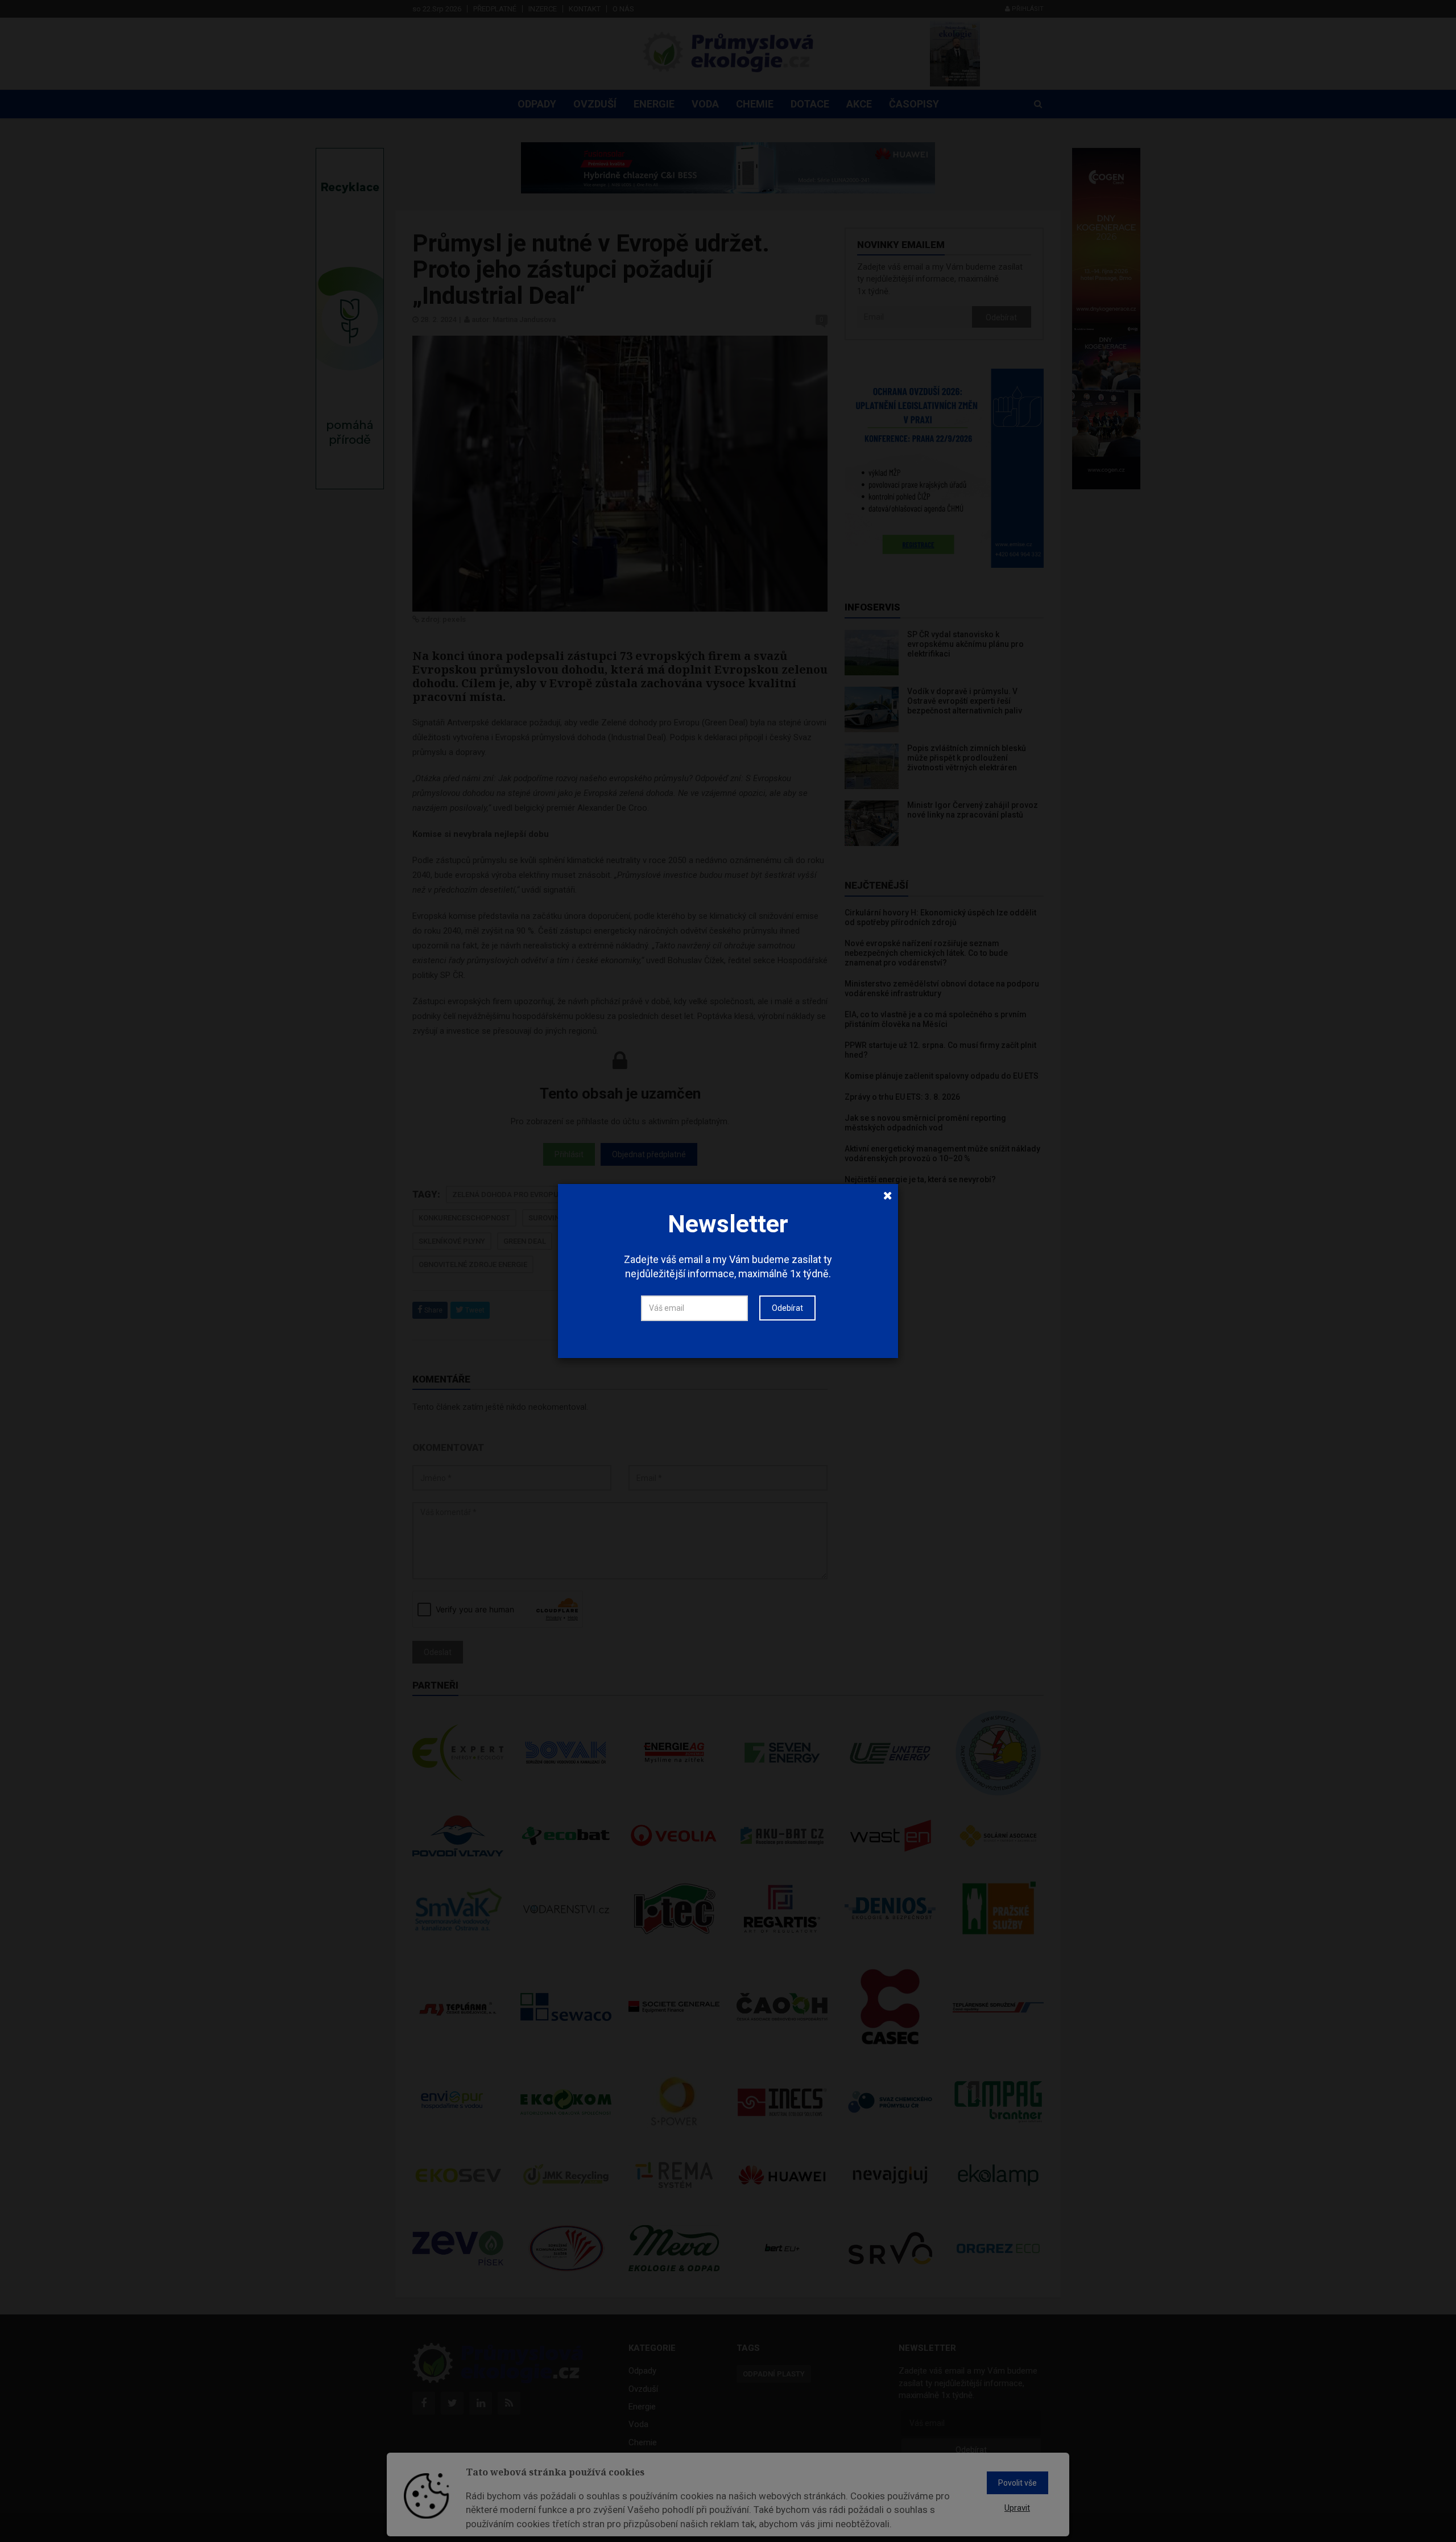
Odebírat (787, 1308)
